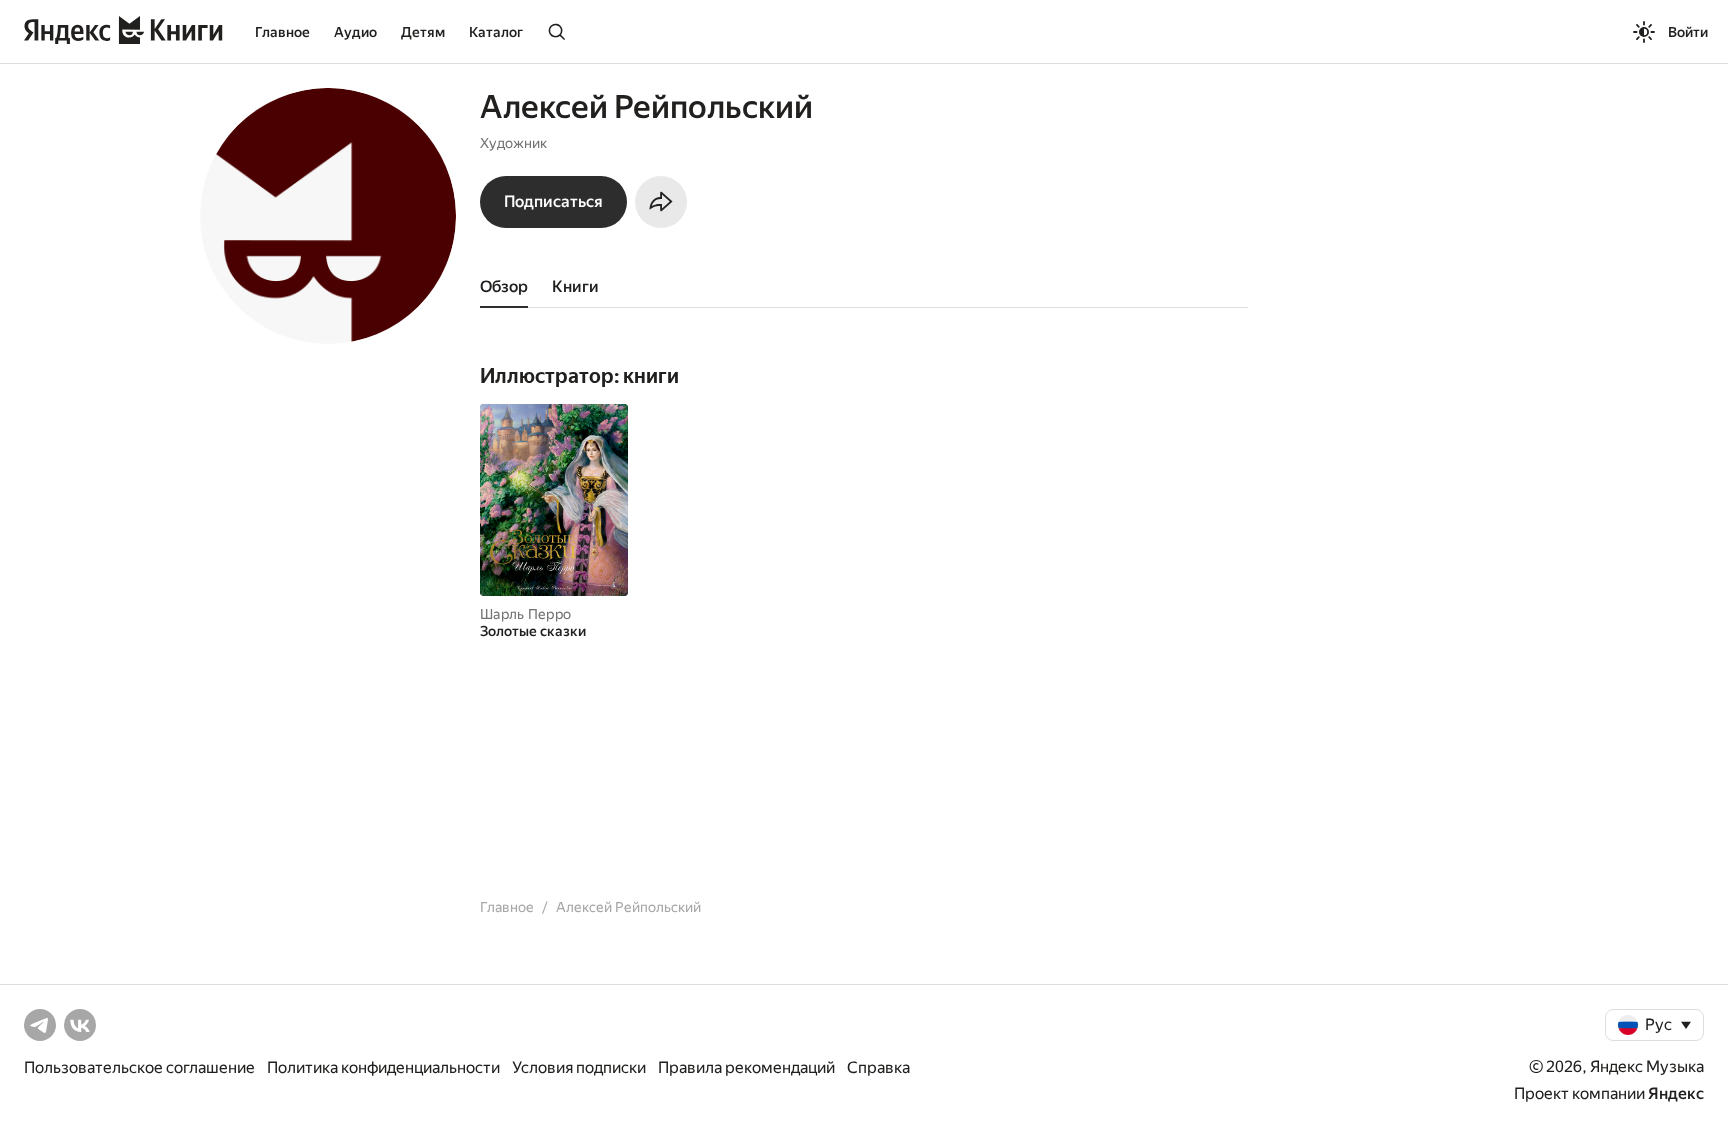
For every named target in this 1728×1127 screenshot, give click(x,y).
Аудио (355, 32)
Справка (878, 1067)
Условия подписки (579, 1067)
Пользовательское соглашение (139, 1067)
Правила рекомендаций (746, 1067)
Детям (423, 32)
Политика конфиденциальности (383, 1067)
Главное (282, 32)
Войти (1688, 32)
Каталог (496, 32)
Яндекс (1676, 1093)
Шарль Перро (525, 614)
